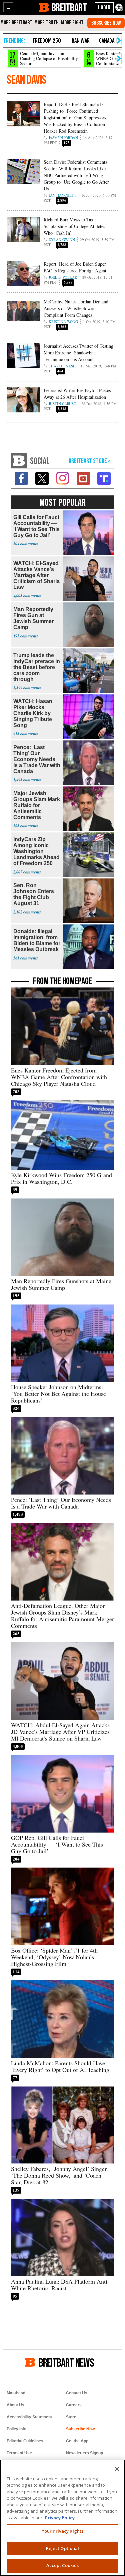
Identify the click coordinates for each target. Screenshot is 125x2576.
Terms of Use (19, 2453)
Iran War (80, 41)
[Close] (117, 2469)
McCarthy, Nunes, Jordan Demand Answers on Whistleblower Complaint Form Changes (76, 308)
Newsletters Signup (84, 2453)
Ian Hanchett (62, 195)
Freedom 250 (47, 41)
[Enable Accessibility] (119, 8)
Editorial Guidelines (25, 2441)
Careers (74, 2405)
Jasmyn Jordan (63, 138)
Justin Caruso (62, 404)
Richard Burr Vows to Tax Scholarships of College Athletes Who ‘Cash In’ (74, 226)
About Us (15, 2405)
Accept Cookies (63, 2565)
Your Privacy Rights (62, 2531)
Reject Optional (63, 2548)
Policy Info (16, 2429)
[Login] (104, 8)
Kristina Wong (63, 322)
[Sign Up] (106, 23)
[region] (62, 2518)
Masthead (16, 2393)
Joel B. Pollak (63, 277)
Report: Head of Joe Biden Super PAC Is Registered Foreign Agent (75, 267)
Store (71, 2417)
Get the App (77, 2441)
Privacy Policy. (60, 2518)
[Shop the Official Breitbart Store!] (90, 461)
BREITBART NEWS (66, 2362)
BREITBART (69, 7)
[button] (8, 7)
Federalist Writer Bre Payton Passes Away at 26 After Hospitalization (77, 394)
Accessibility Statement (29, 2417)
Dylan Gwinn (62, 240)
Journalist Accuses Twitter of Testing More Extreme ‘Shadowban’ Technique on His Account (78, 353)
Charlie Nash (62, 366)
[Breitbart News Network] (19, 461)
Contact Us (77, 2393)
